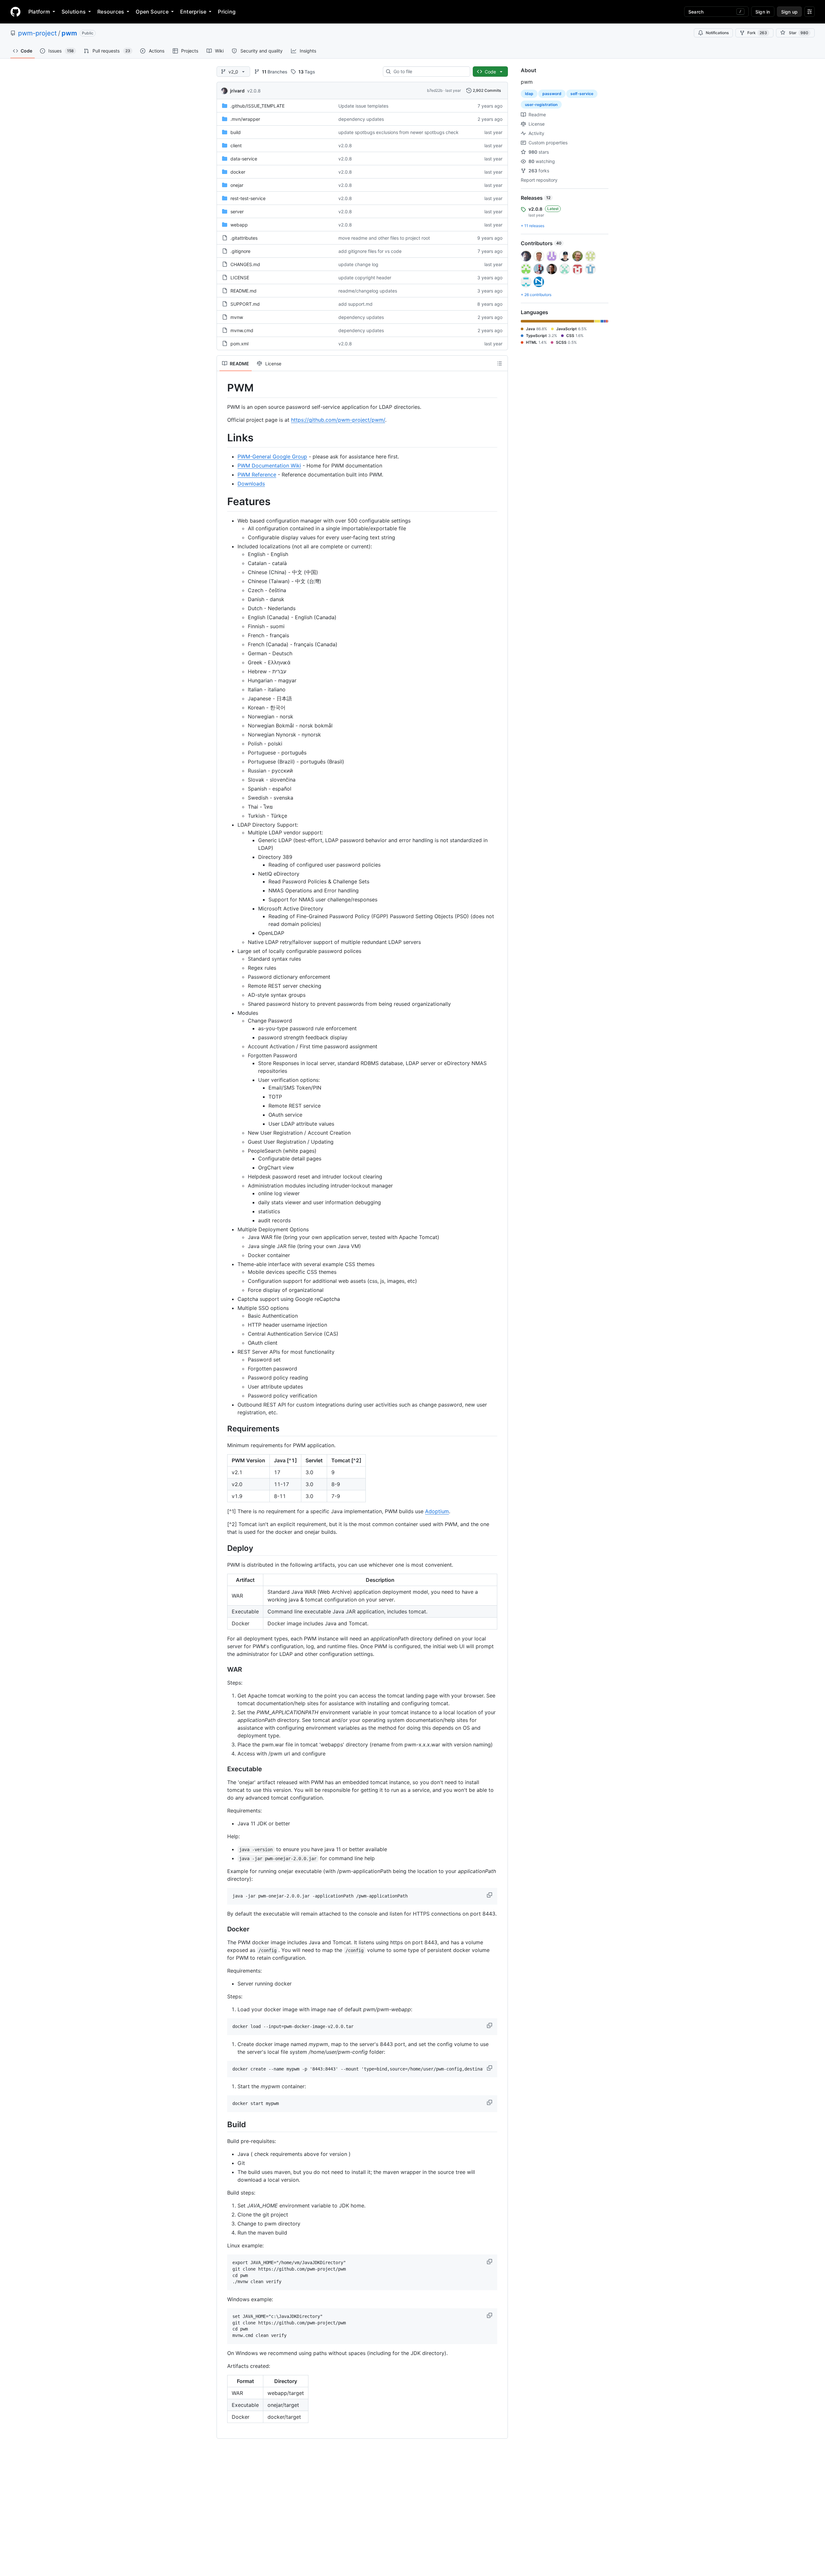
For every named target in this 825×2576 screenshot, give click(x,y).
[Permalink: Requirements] (223, 1428)
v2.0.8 (254, 91)
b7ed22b (435, 90)
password (552, 94)
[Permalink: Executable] (223, 1769)
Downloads (251, 484)
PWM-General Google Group (272, 457)
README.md (243, 291)
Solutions (74, 12)
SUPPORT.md (245, 304)
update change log (358, 264)
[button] (490, 1895)
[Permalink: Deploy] (223, 1548)
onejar (237, 185)
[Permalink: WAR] (223, 1670)
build (236, 132)
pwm (69, 33)
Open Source (152, 12)
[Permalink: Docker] (223, 1929)
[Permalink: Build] (223, 2124)
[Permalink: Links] (223, 438)
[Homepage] (15, 12)
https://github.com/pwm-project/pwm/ (338, 420)
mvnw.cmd (242, 330)
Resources (111, 12)
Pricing (227, 12)
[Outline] (500, 363)
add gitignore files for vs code (370, 251)
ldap (529, 94)
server (237, 211)
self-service (582, 94)
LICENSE (240, 278)
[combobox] (429, 72)
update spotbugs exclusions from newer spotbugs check (398, 132)
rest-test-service (248, 198)
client (236, 145)
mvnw (237, 317)
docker (238, 172)
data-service (244, 159)
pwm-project (37, 33)
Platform (39, 12)
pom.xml (239, 344)
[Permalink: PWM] (223, 388)
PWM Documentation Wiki (269, 466)
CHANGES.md (245, 264)
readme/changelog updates (368, 291)
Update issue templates (363, 106)
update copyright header (365, 278)
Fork (757, 33)
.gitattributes (244, 238)
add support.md (355, 304)
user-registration (541, 105)
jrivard (237, 91)
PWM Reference (257, 475)
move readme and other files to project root (384, 238)
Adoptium (437, 1511)
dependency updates (361, 119)
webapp (239, 225)
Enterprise (193, 12)
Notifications (717, 33)
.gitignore (240, 251)
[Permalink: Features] (223, 502)
